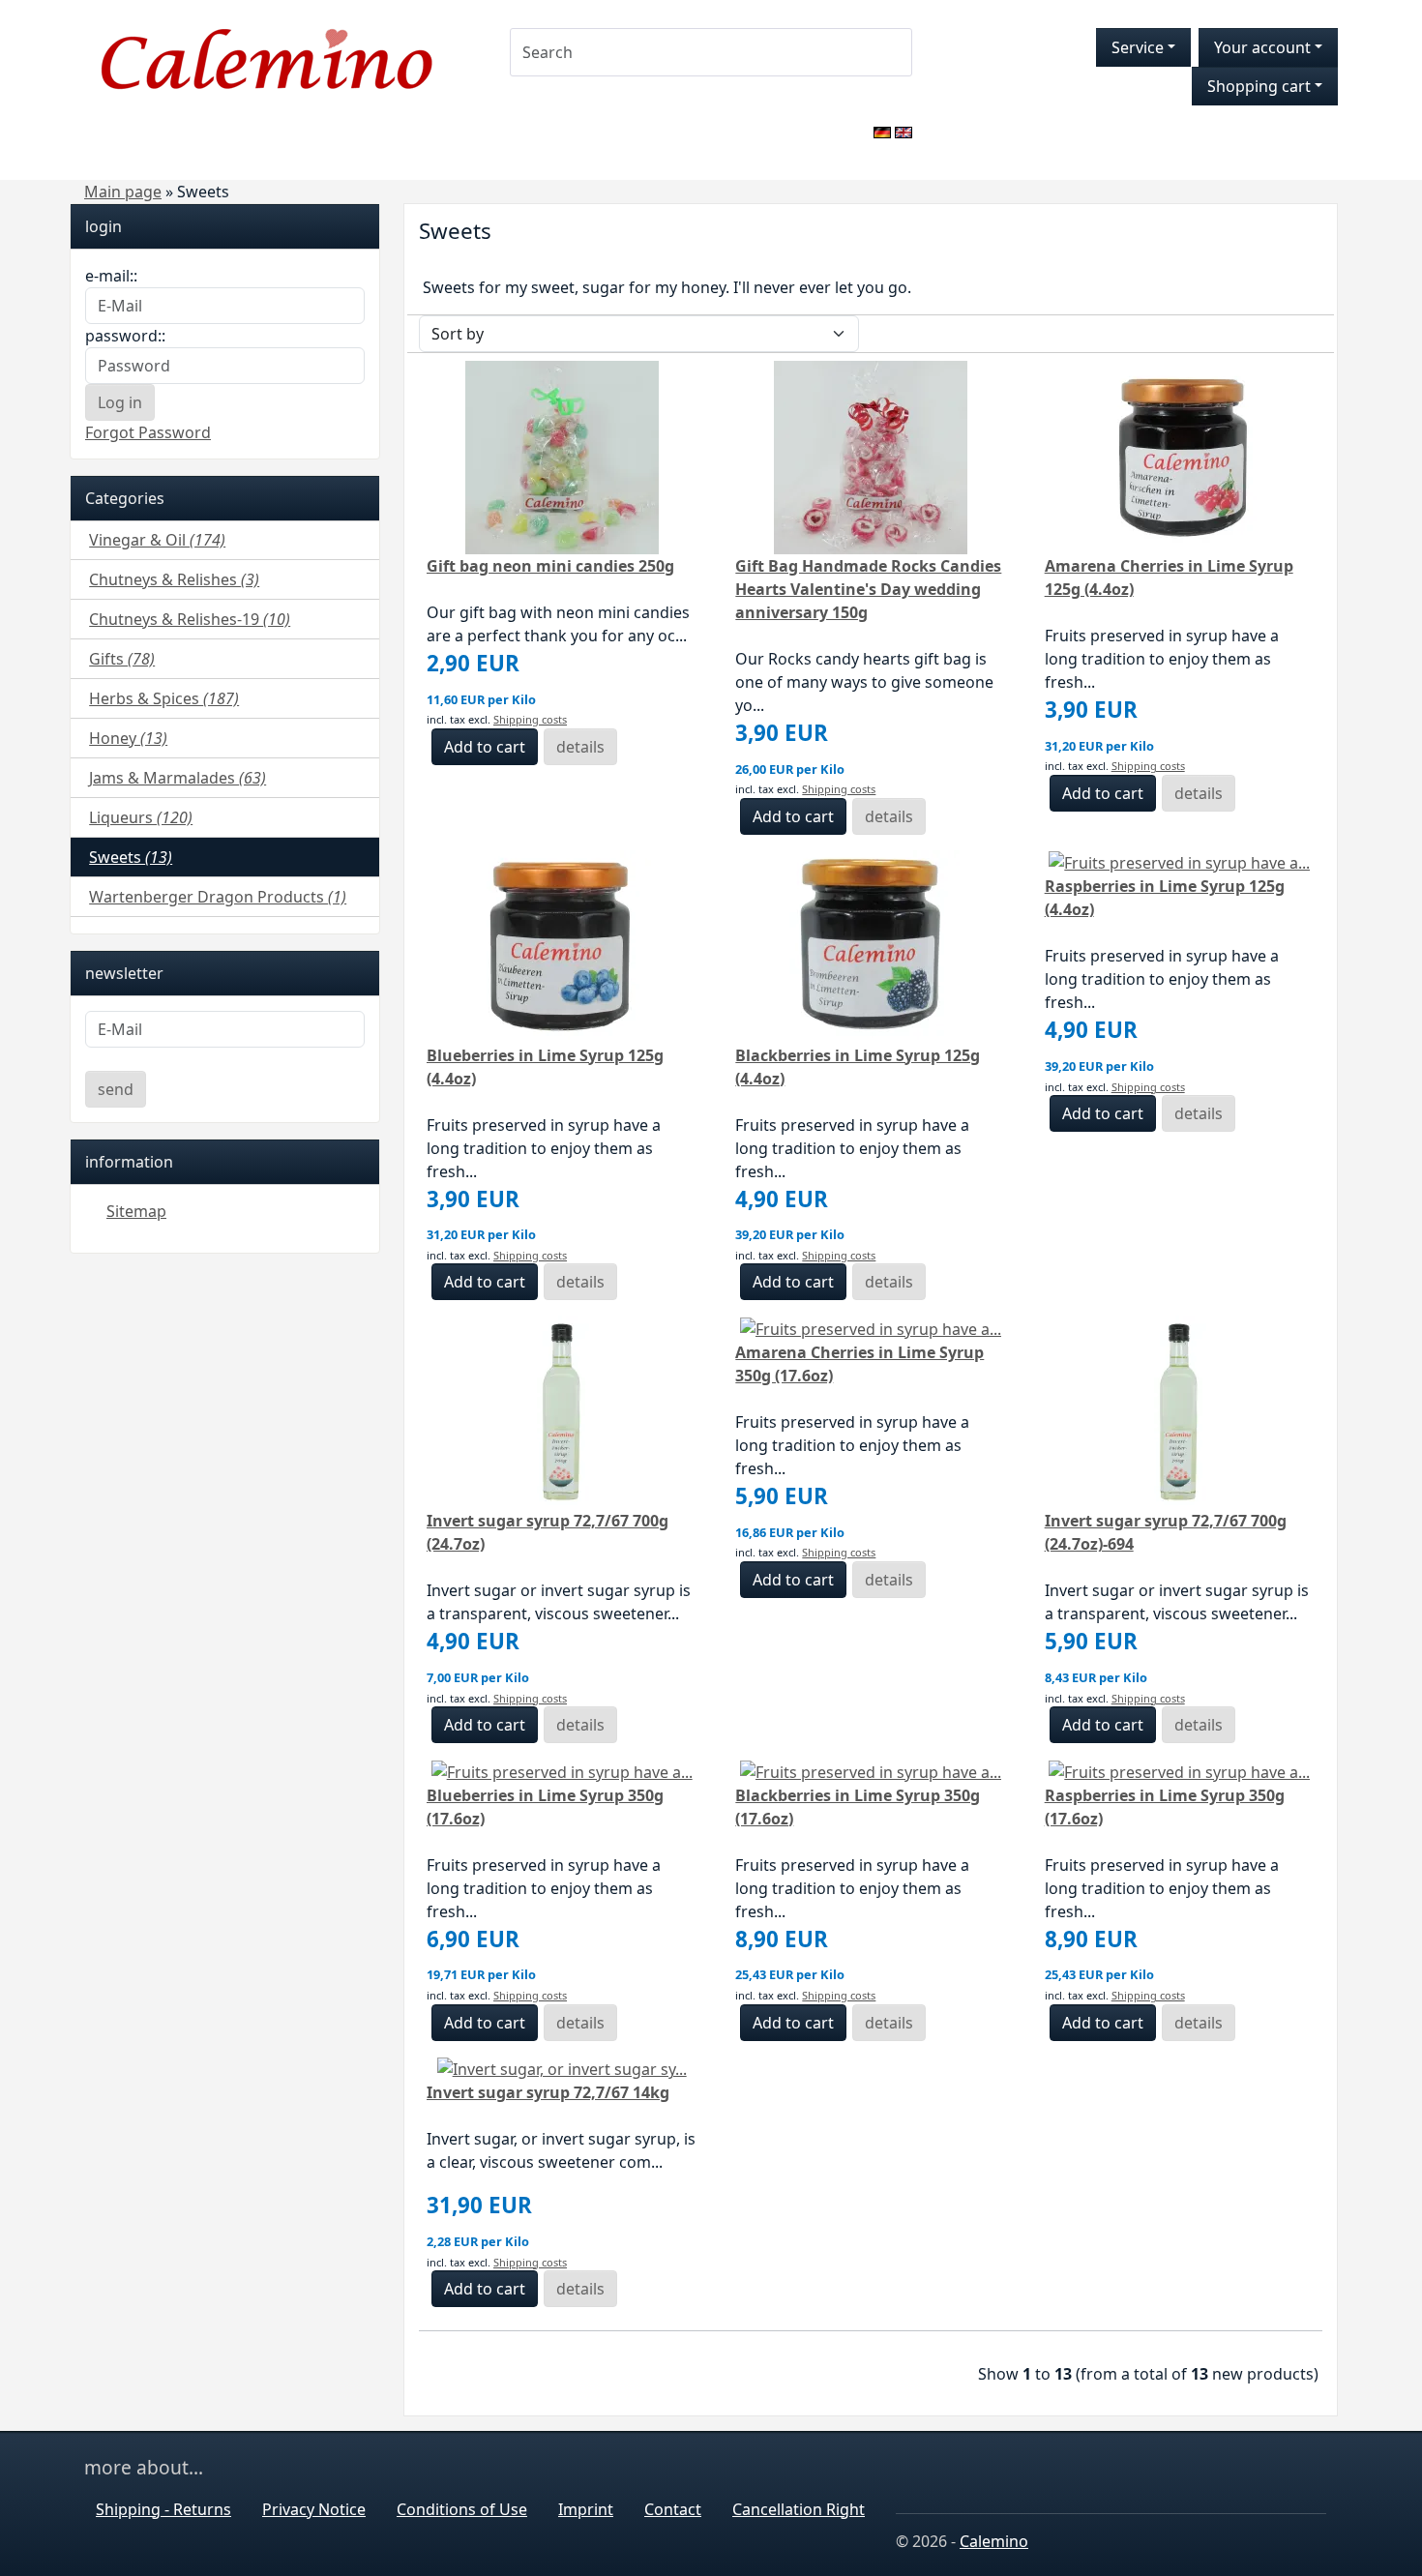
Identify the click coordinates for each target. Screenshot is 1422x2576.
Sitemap (136, 1211)
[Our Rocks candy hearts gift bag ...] (871, 456)
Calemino (994, 2541)
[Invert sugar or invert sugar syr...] (562, 1411)
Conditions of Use (462, 2509)
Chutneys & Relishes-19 (190, 619)
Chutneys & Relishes (174, 579)
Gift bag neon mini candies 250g (550, 566)
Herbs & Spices (164, 698)
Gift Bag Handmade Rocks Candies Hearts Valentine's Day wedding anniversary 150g (868, 589)
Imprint (586, 2509)
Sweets (131, 857)
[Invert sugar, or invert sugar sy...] (562, 2068)
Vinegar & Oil (157, 540)
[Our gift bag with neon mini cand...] (562, 456)
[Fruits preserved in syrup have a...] (1179, 456)
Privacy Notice (314, 2509)
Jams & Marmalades (178, 778)
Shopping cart (1259, 86)
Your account (1262, 47)
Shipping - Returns (163, 2509)
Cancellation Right (799, 2509)
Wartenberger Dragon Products (218, 897)
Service (1138, 47)
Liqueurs (141, 817)
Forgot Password (148, 432)
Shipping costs (530, 719)
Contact (673, 2509)
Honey (128, 738)
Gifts (122, 659)
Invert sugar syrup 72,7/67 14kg (548, 2092)
